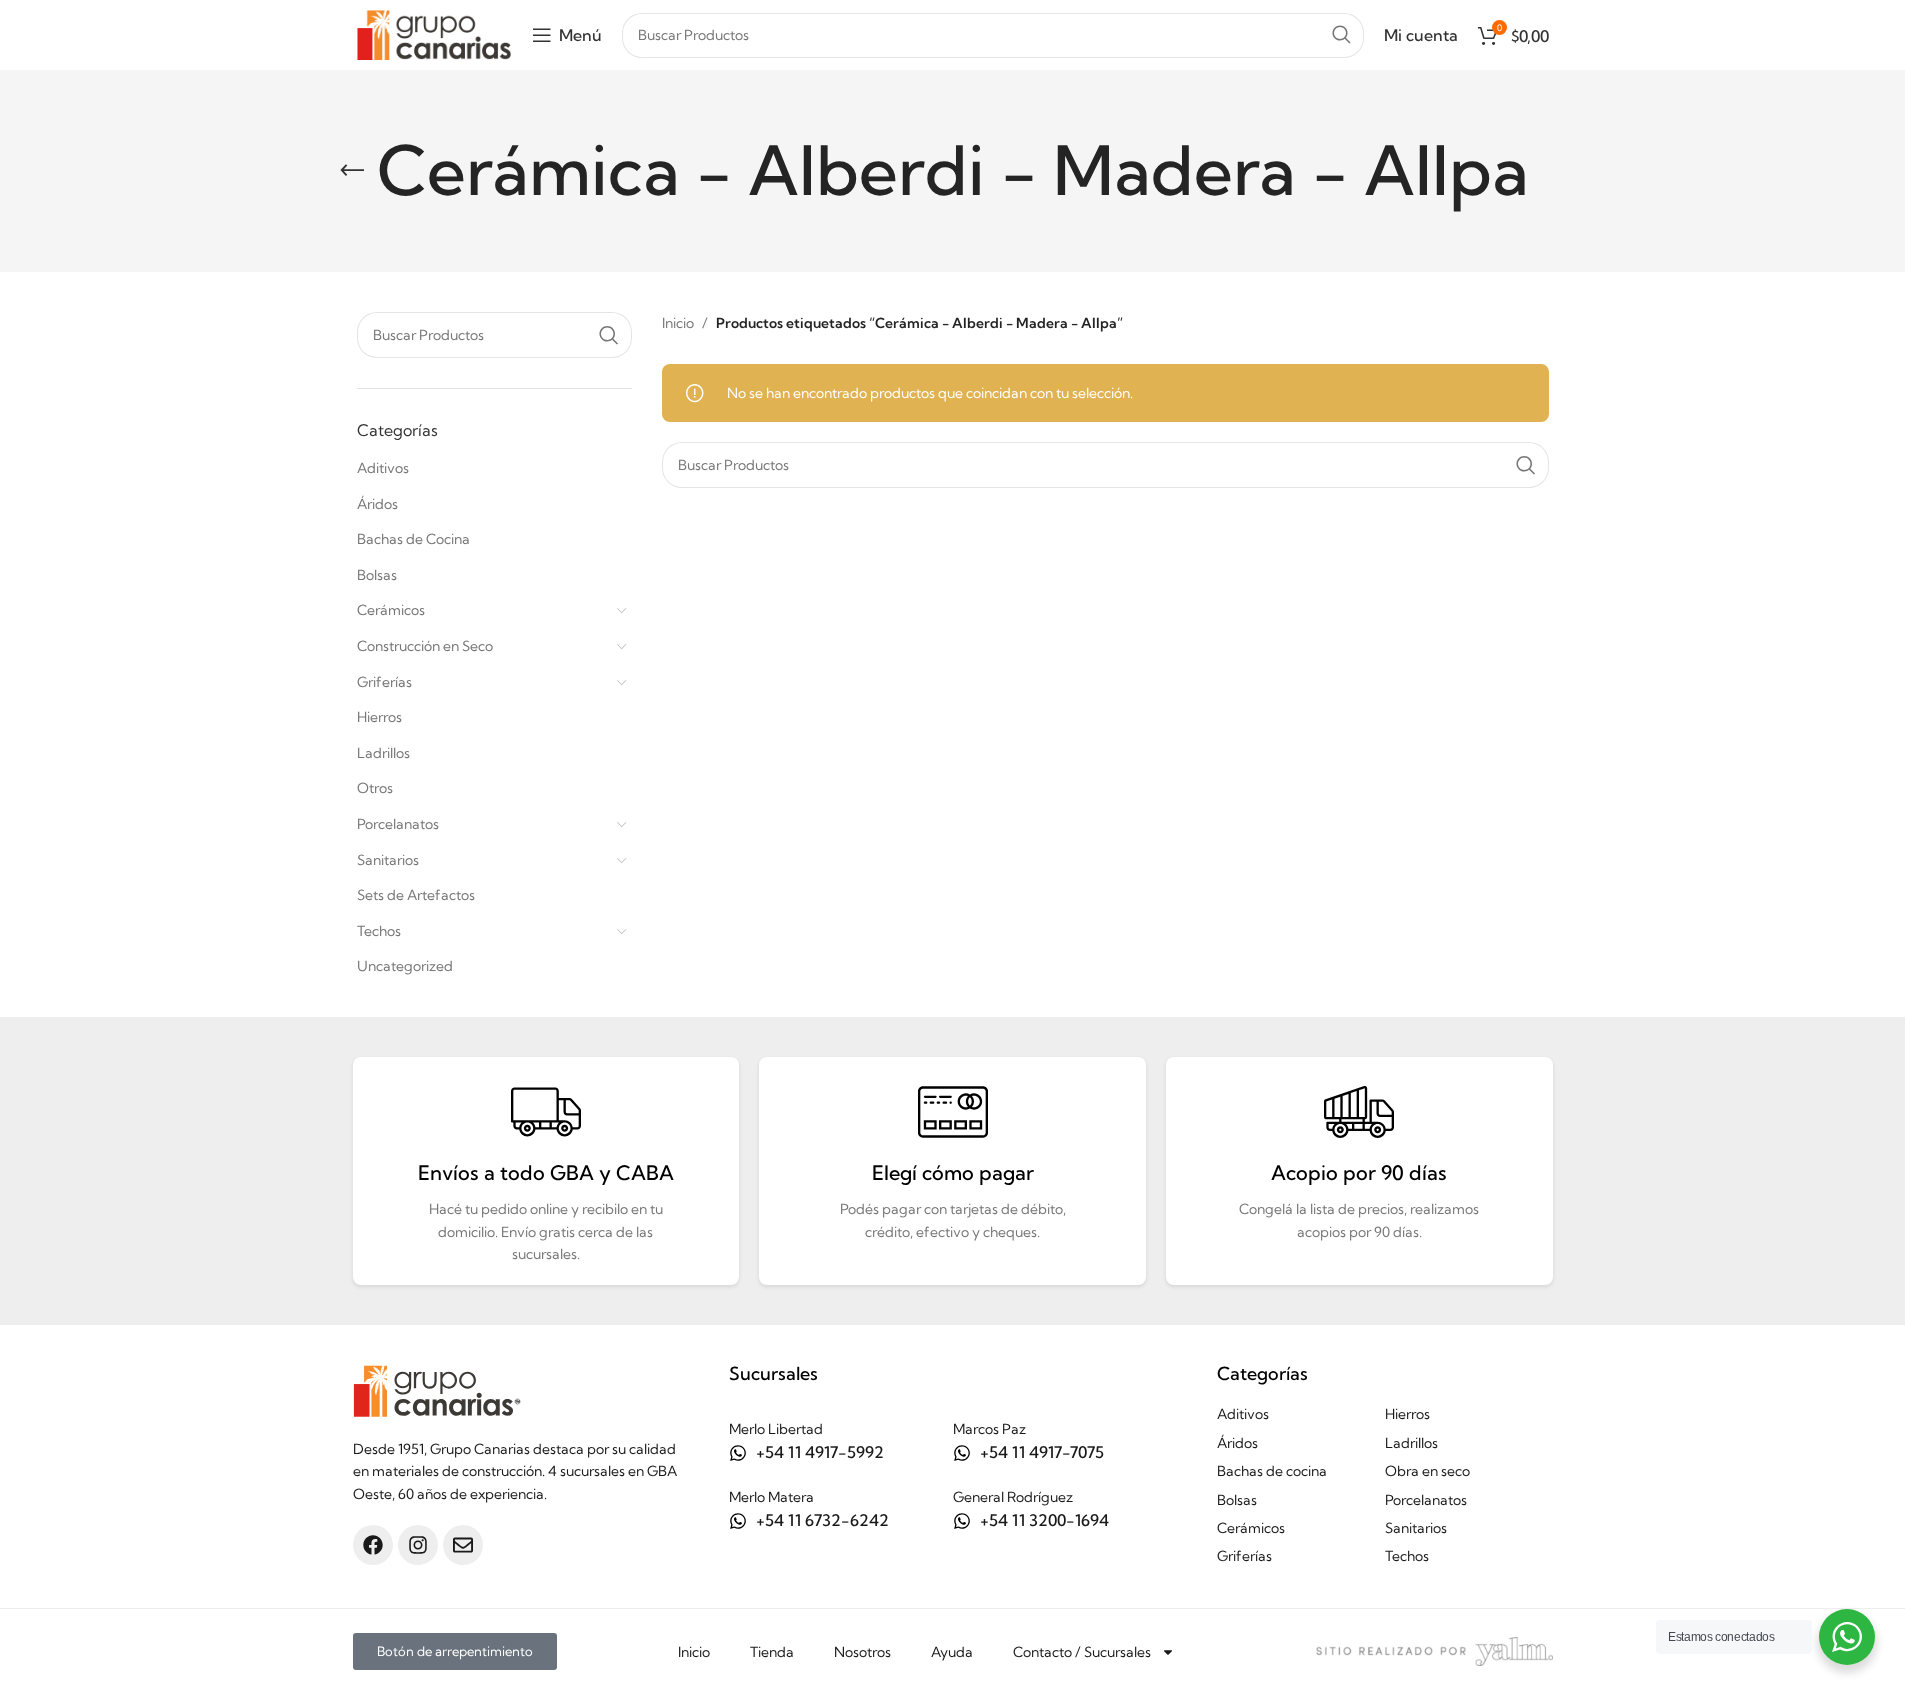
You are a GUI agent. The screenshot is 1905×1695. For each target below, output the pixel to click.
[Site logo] (434, 33)
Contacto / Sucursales (1082, 1652)
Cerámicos (391, 610)
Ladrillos (383, 753)
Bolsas (377, 575)
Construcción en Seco (425, 646)
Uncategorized (405, 966)
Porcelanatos (398, 824)
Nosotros (862, 1652)
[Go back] (352, 171)
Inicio (678, 323)
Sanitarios (388, 860)
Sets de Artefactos (416, 895)
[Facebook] (373, 1545)
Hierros (379, 717)
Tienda (772, 1652)
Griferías (384, 682)
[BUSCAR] (1341, 35)
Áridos (377, 504)
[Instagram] (418, 1545)
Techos (379, 931)
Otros (375, 788)
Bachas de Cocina (413, 539)
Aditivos (383, 468)
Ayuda (952, 1652)
